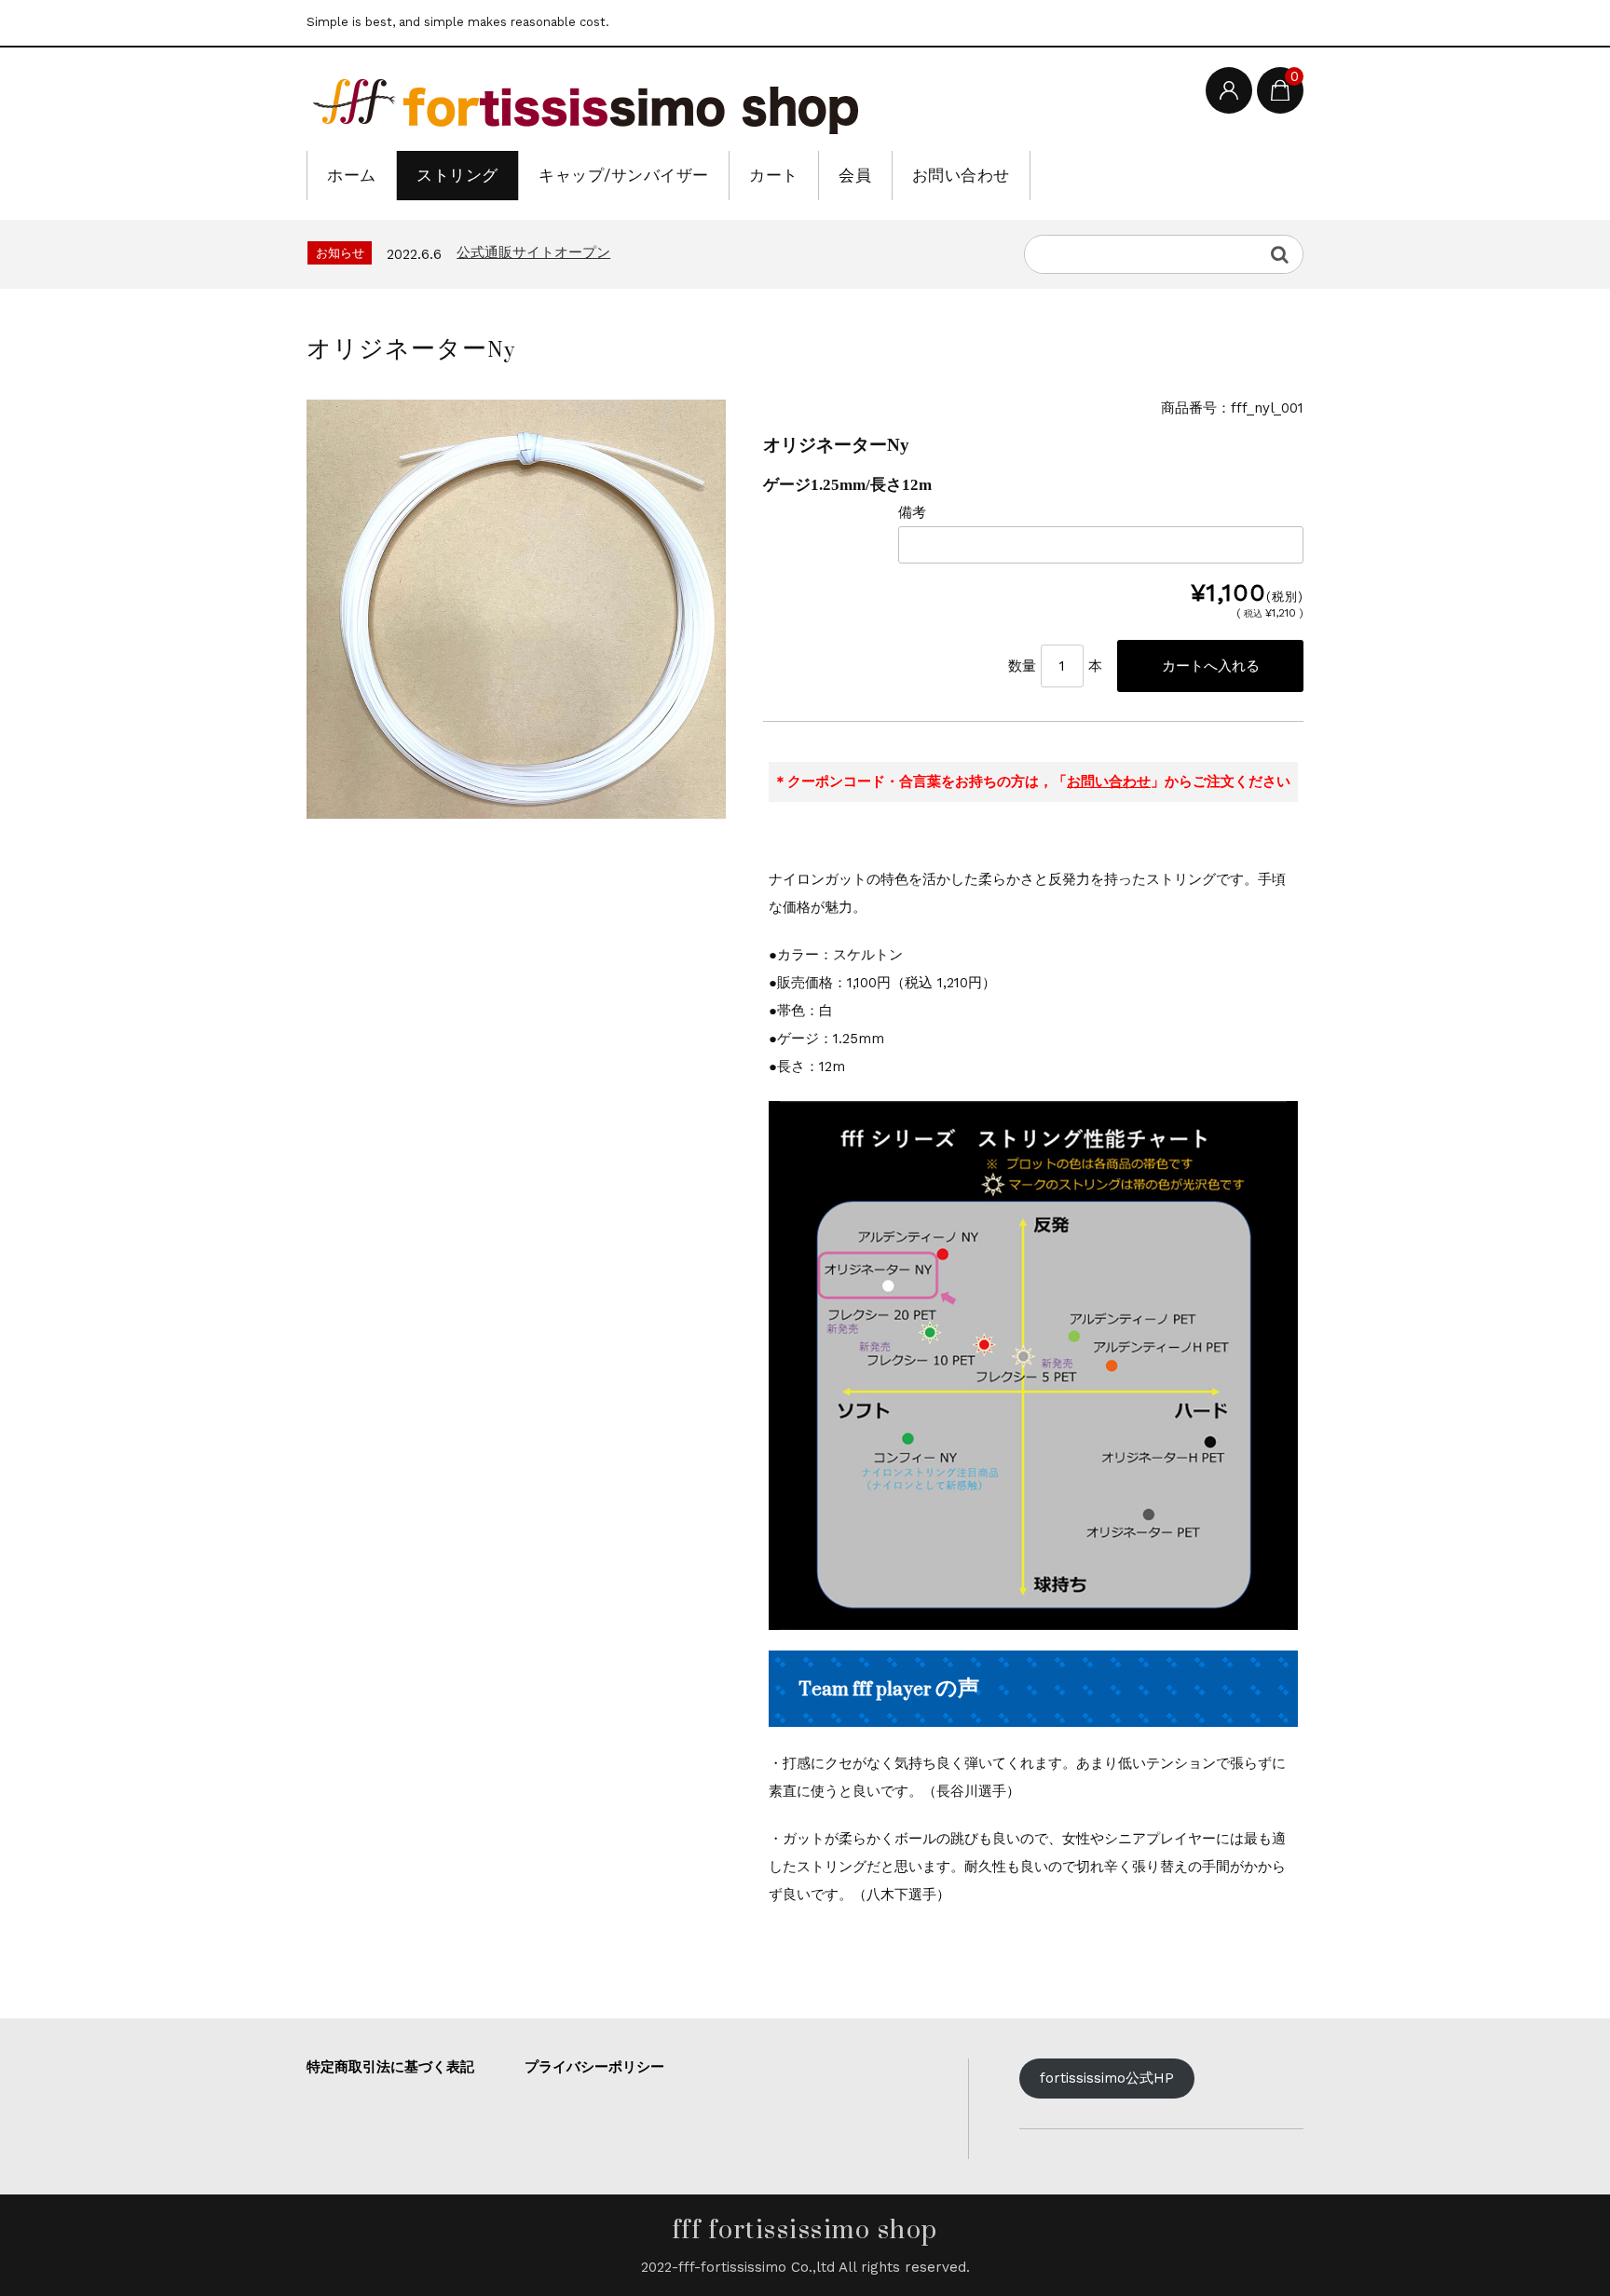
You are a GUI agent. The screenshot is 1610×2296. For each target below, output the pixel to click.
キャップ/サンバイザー (624, 175)
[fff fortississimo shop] (586, 102)
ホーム (352, 175)
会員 (855, 175)
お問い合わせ (961, 175)
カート (774, 175)
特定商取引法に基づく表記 (390, 2067)
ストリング (457, 175)
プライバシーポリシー (594, 2067)
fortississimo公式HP (1107, 2078)
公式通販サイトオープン (533, 252)
